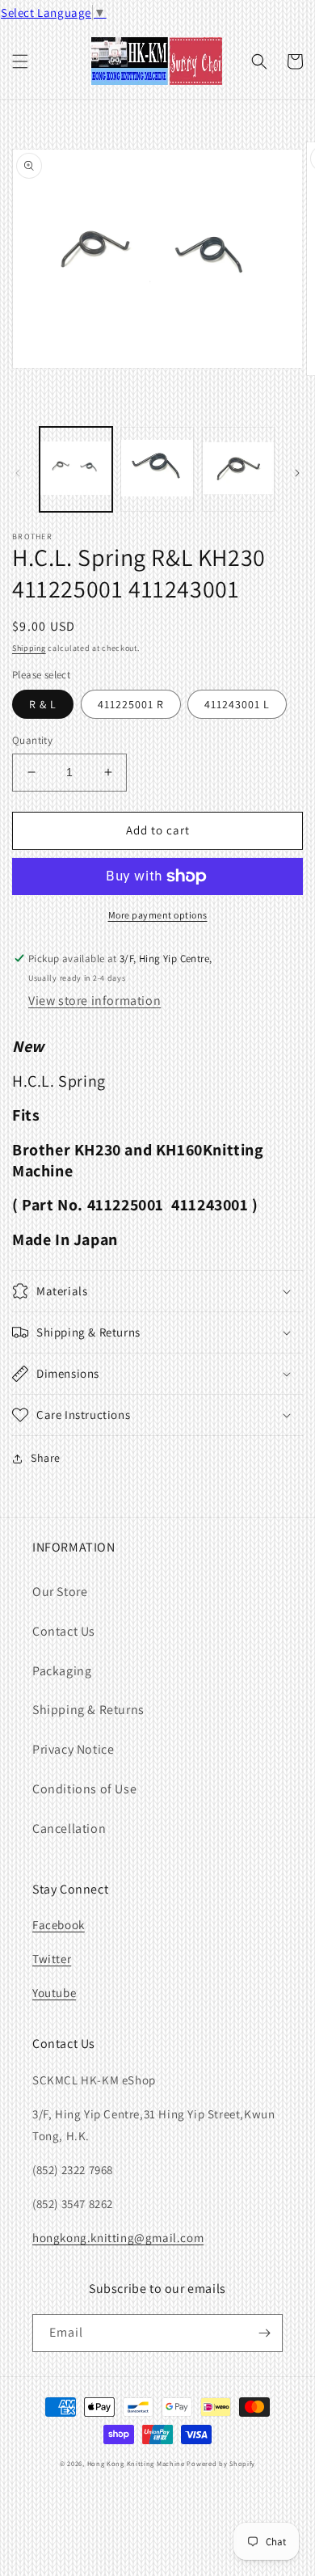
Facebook (59, 1925)
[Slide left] (18, 473)
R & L (43, 704)
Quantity (32, 740)
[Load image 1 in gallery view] (76, 469)
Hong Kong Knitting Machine (136, 2463)
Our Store (60, 1592)
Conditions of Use (84, 1789)
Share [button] (46, 1458)
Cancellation (69, 1829)
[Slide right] (297, 473)
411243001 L (237, 704)
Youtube (54, 1993)
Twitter (52, 1959)
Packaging (62, 1671)
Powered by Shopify (221, 2463)
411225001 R (131, 704)
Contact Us (64, 1631)
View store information (94, 1001)
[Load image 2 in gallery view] (157, 469)
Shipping (29, 648)
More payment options (158, 915)
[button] (20, 61)
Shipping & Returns (88, 1710)
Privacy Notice (73, 1749)
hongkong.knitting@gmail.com (118, 2238)
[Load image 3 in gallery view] (238, 469)
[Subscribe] (264, 2333)
